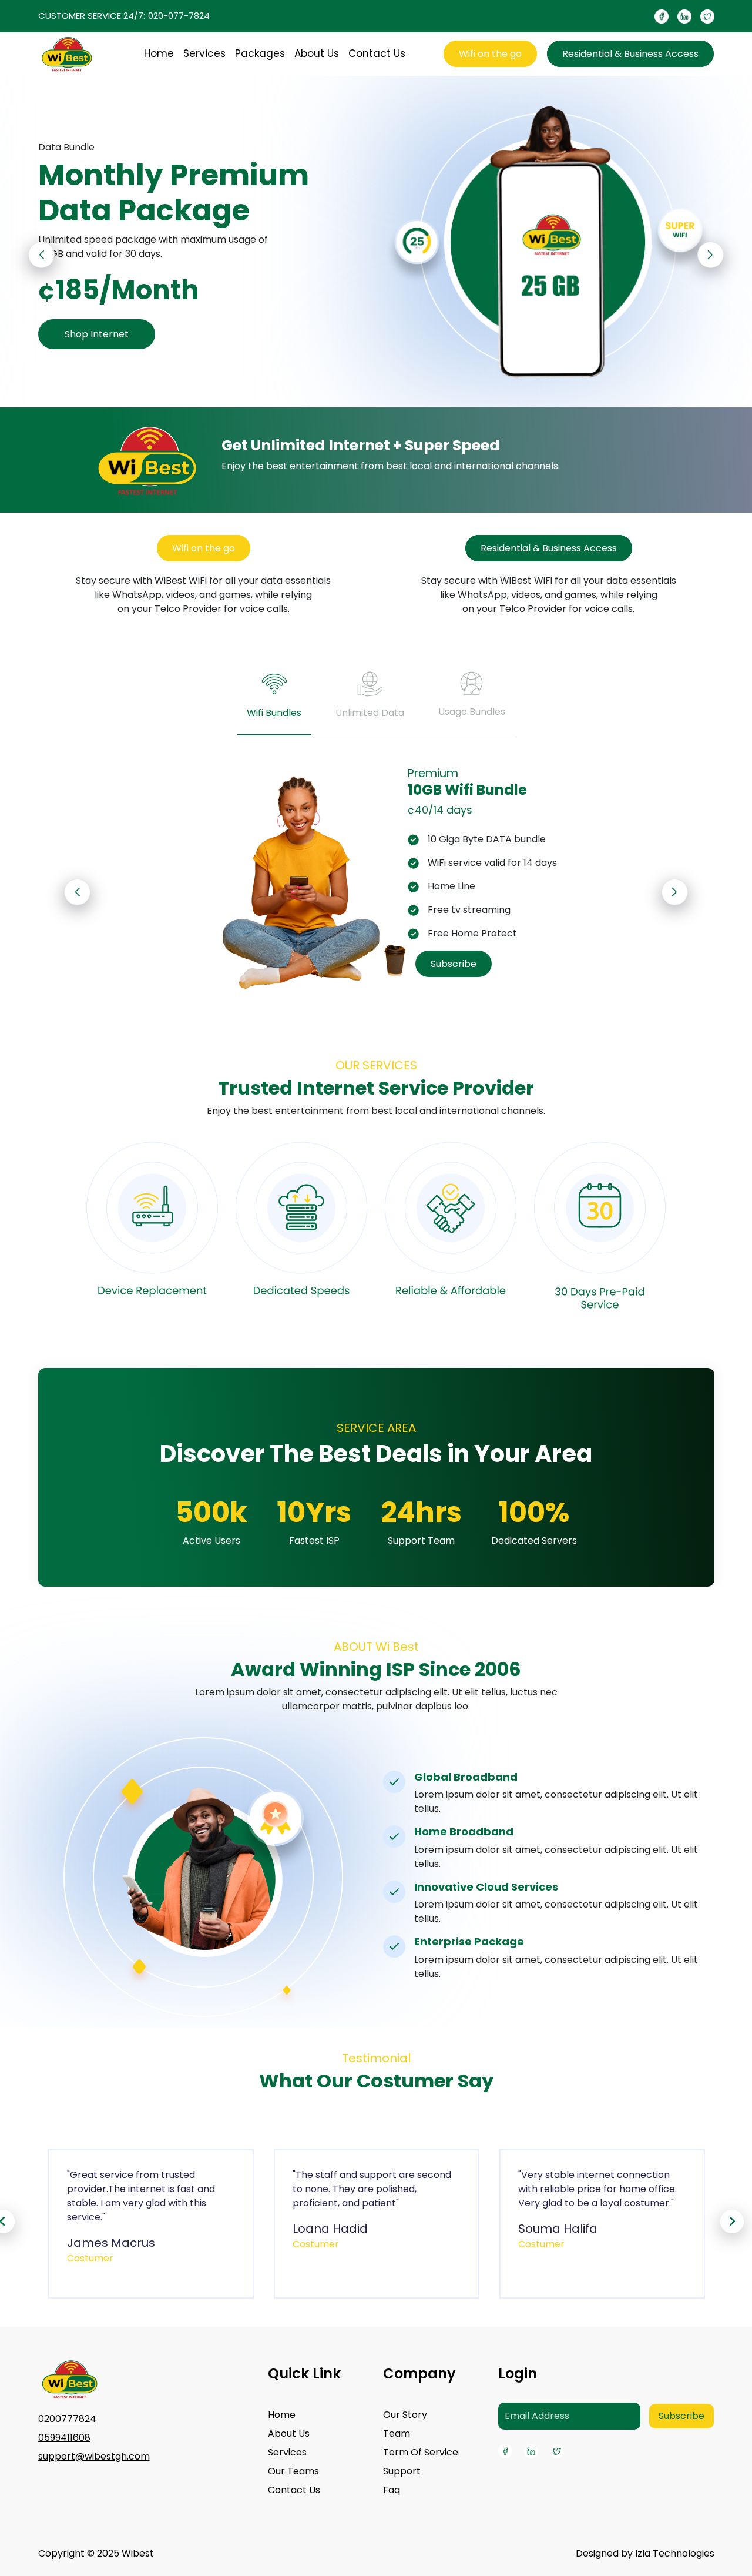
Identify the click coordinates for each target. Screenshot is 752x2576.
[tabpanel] (376, 879)
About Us (317, 53)
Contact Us (377, 53)
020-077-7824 (179, 16)
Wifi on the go (490, 54)
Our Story (405, 2415)
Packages (260, 53)
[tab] (274, 701)
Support (402, 2471)
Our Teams (293, 2471)
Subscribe (453, 964)
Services (204, 53)
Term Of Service (421, 2452)
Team (397, 2433)
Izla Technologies (675, 2553)
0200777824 (67, 2419)
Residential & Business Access (630, 54)
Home (159, 53)
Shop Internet (97, 334)
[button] (711, 255)
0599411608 (64, 2438)
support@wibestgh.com (94, 2456)
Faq (392, 2490)
